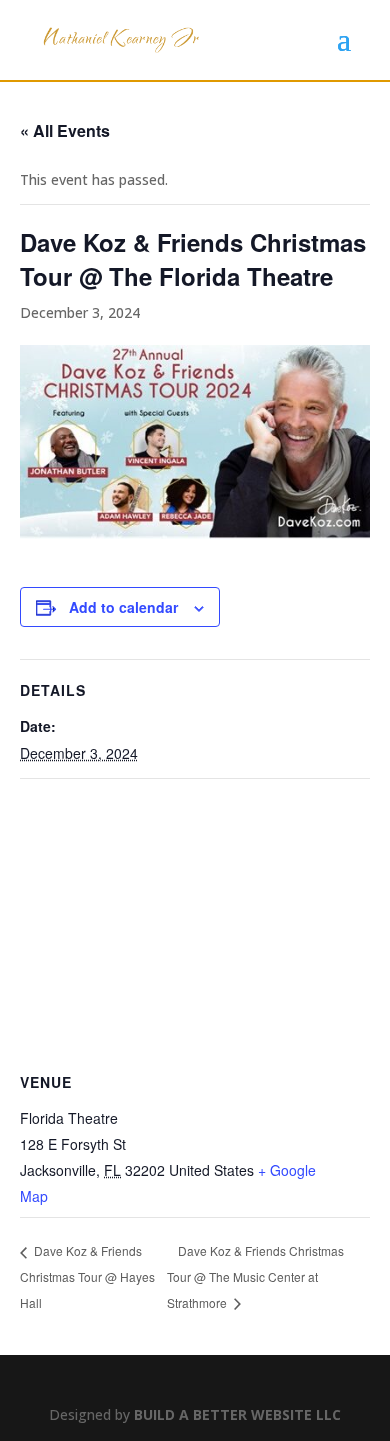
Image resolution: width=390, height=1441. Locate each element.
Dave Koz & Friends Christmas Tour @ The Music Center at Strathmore (255, 1276)
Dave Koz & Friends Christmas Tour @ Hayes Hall (87, 1276)
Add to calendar (123, 607)
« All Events (65, 130)
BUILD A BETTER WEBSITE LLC (237, 1414)
